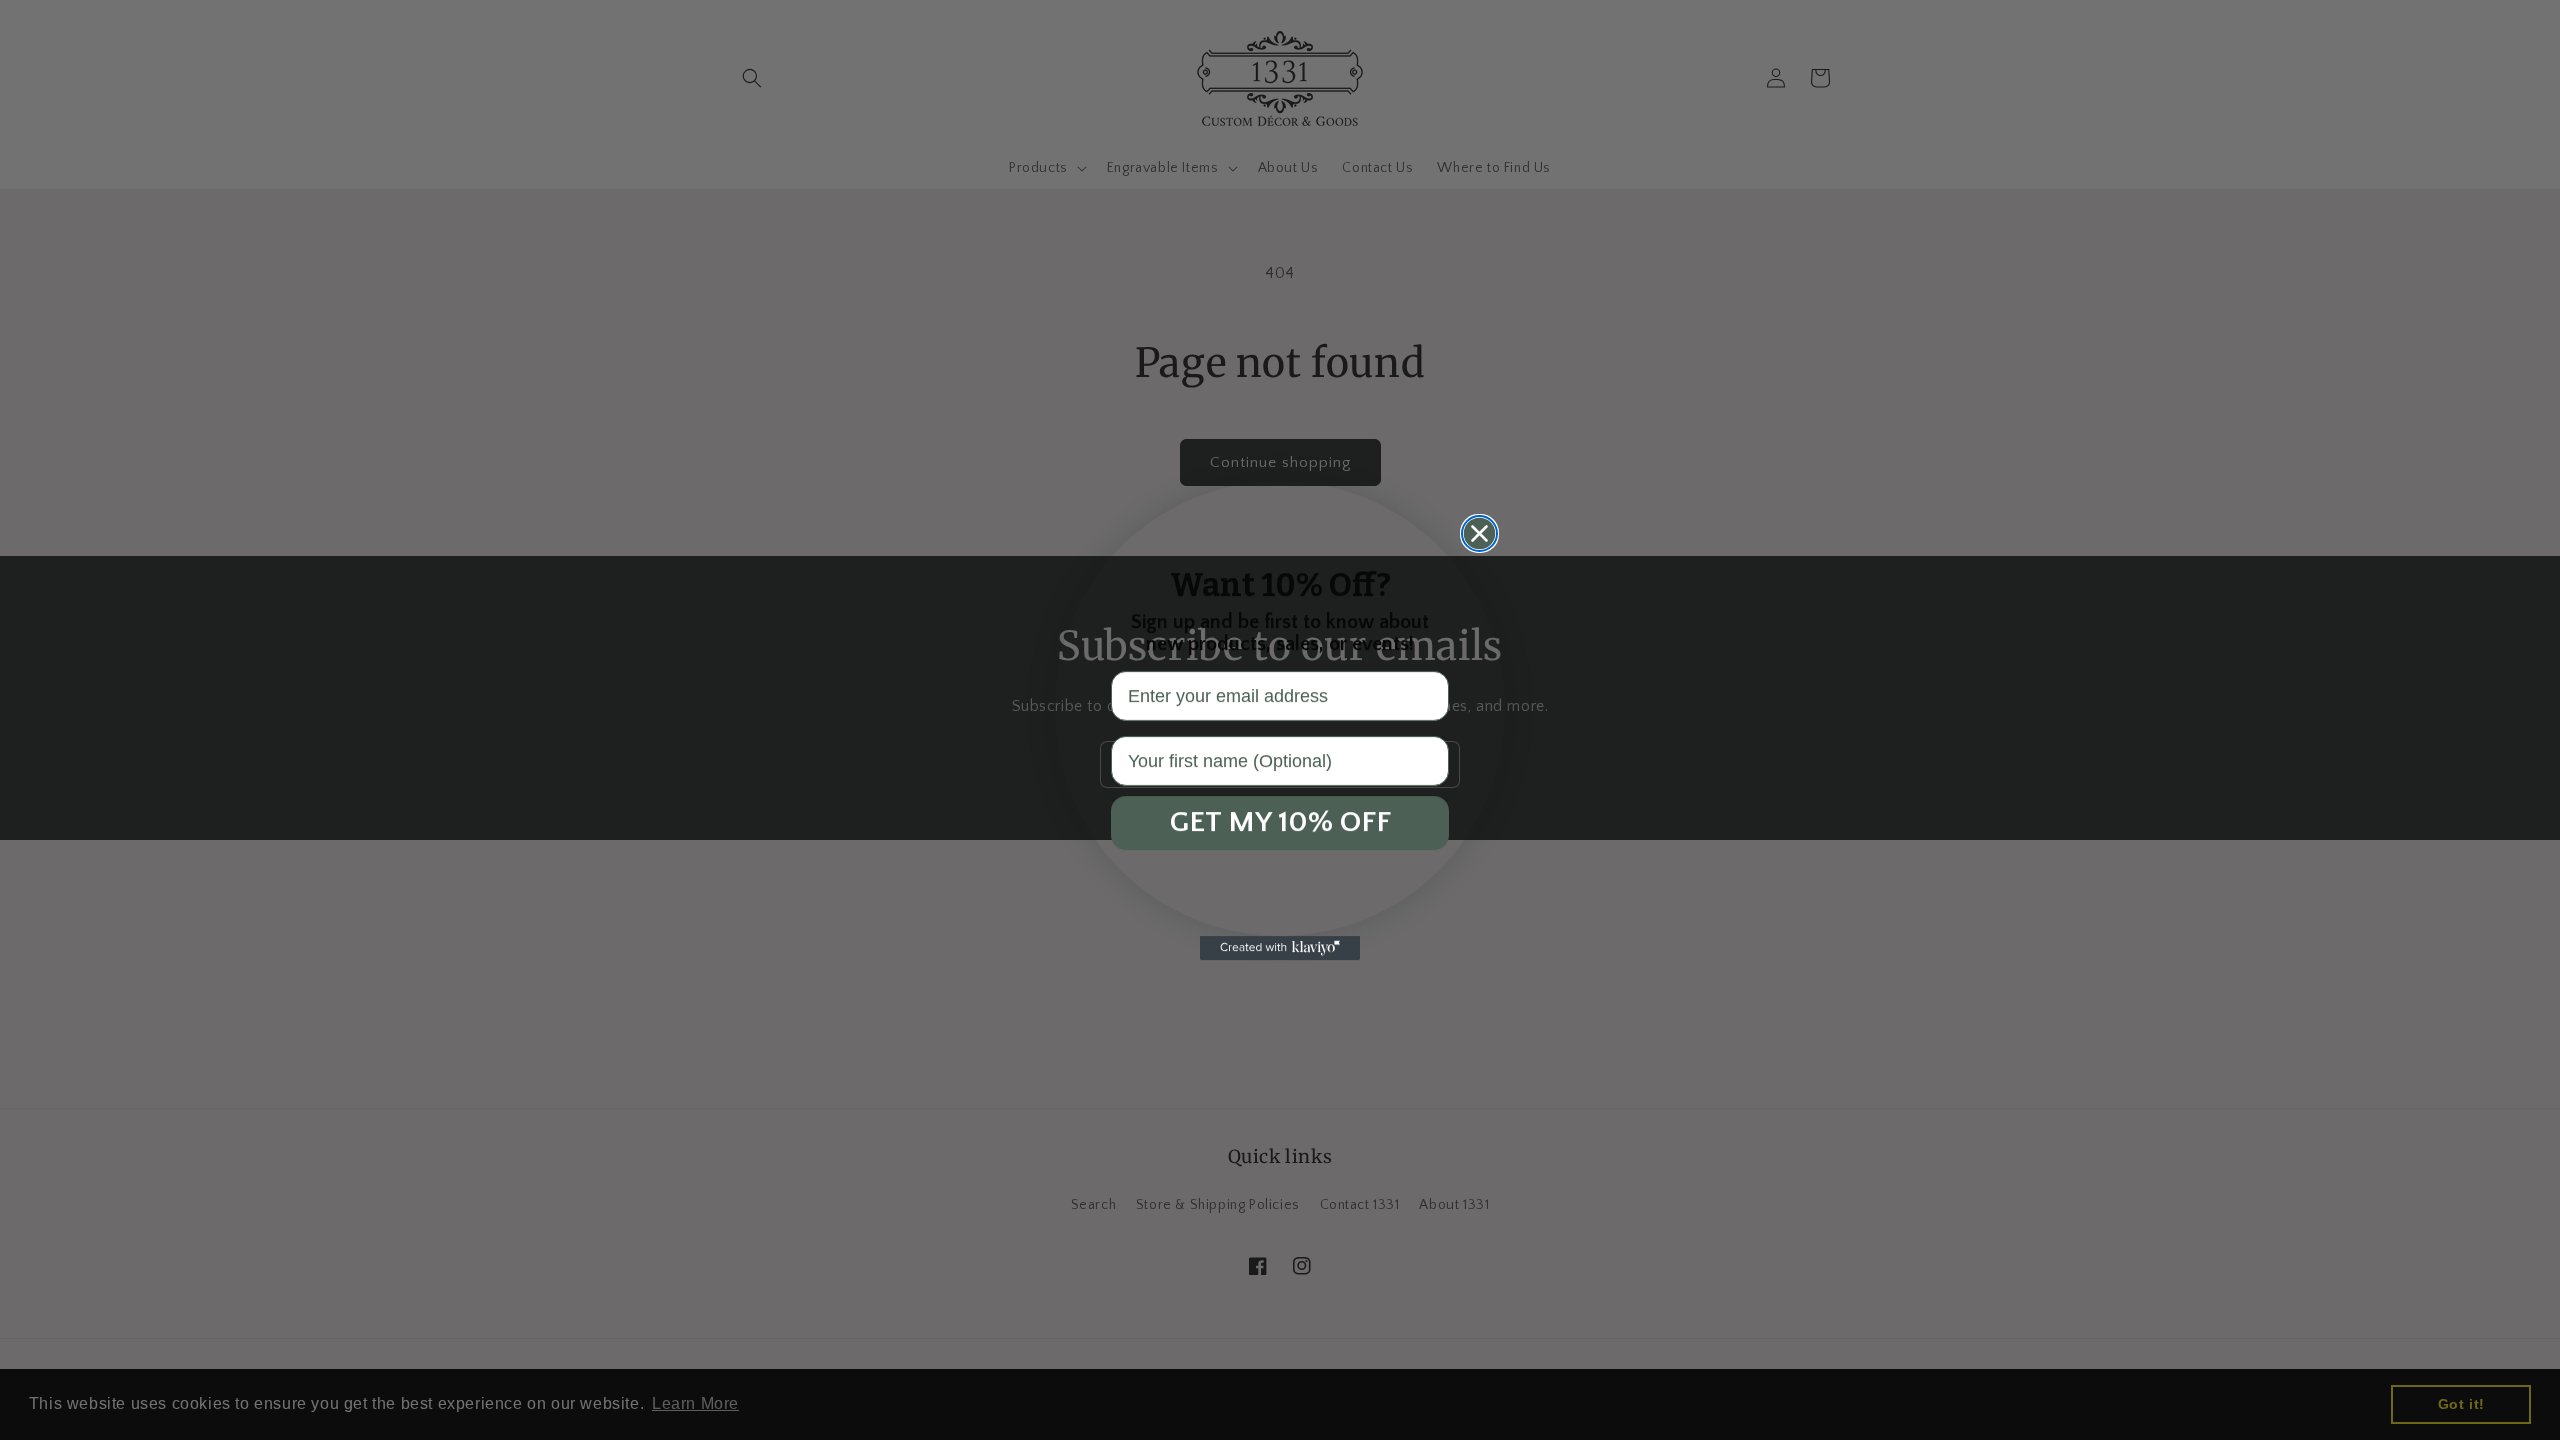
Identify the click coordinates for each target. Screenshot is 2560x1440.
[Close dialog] (1479, 533)
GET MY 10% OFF (1280, 822)
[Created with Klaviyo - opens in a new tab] (1280, 948)
